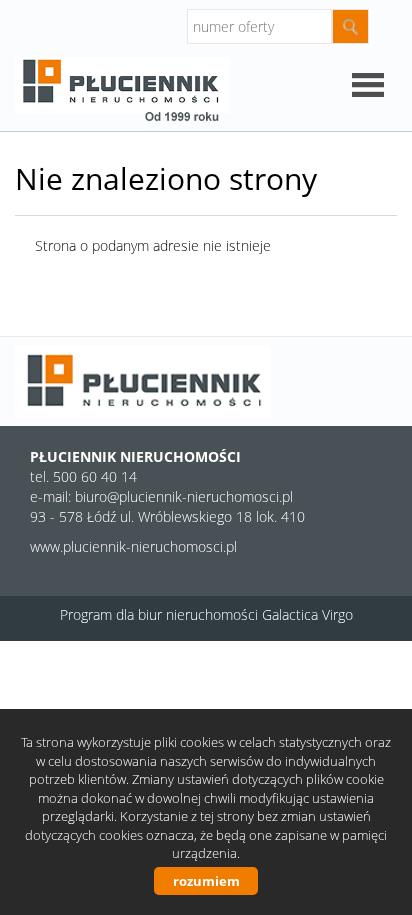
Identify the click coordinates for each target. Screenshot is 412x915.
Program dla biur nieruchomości (161, 614)
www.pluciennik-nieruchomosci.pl (133, 546)
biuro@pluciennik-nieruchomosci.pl (184, 496)
